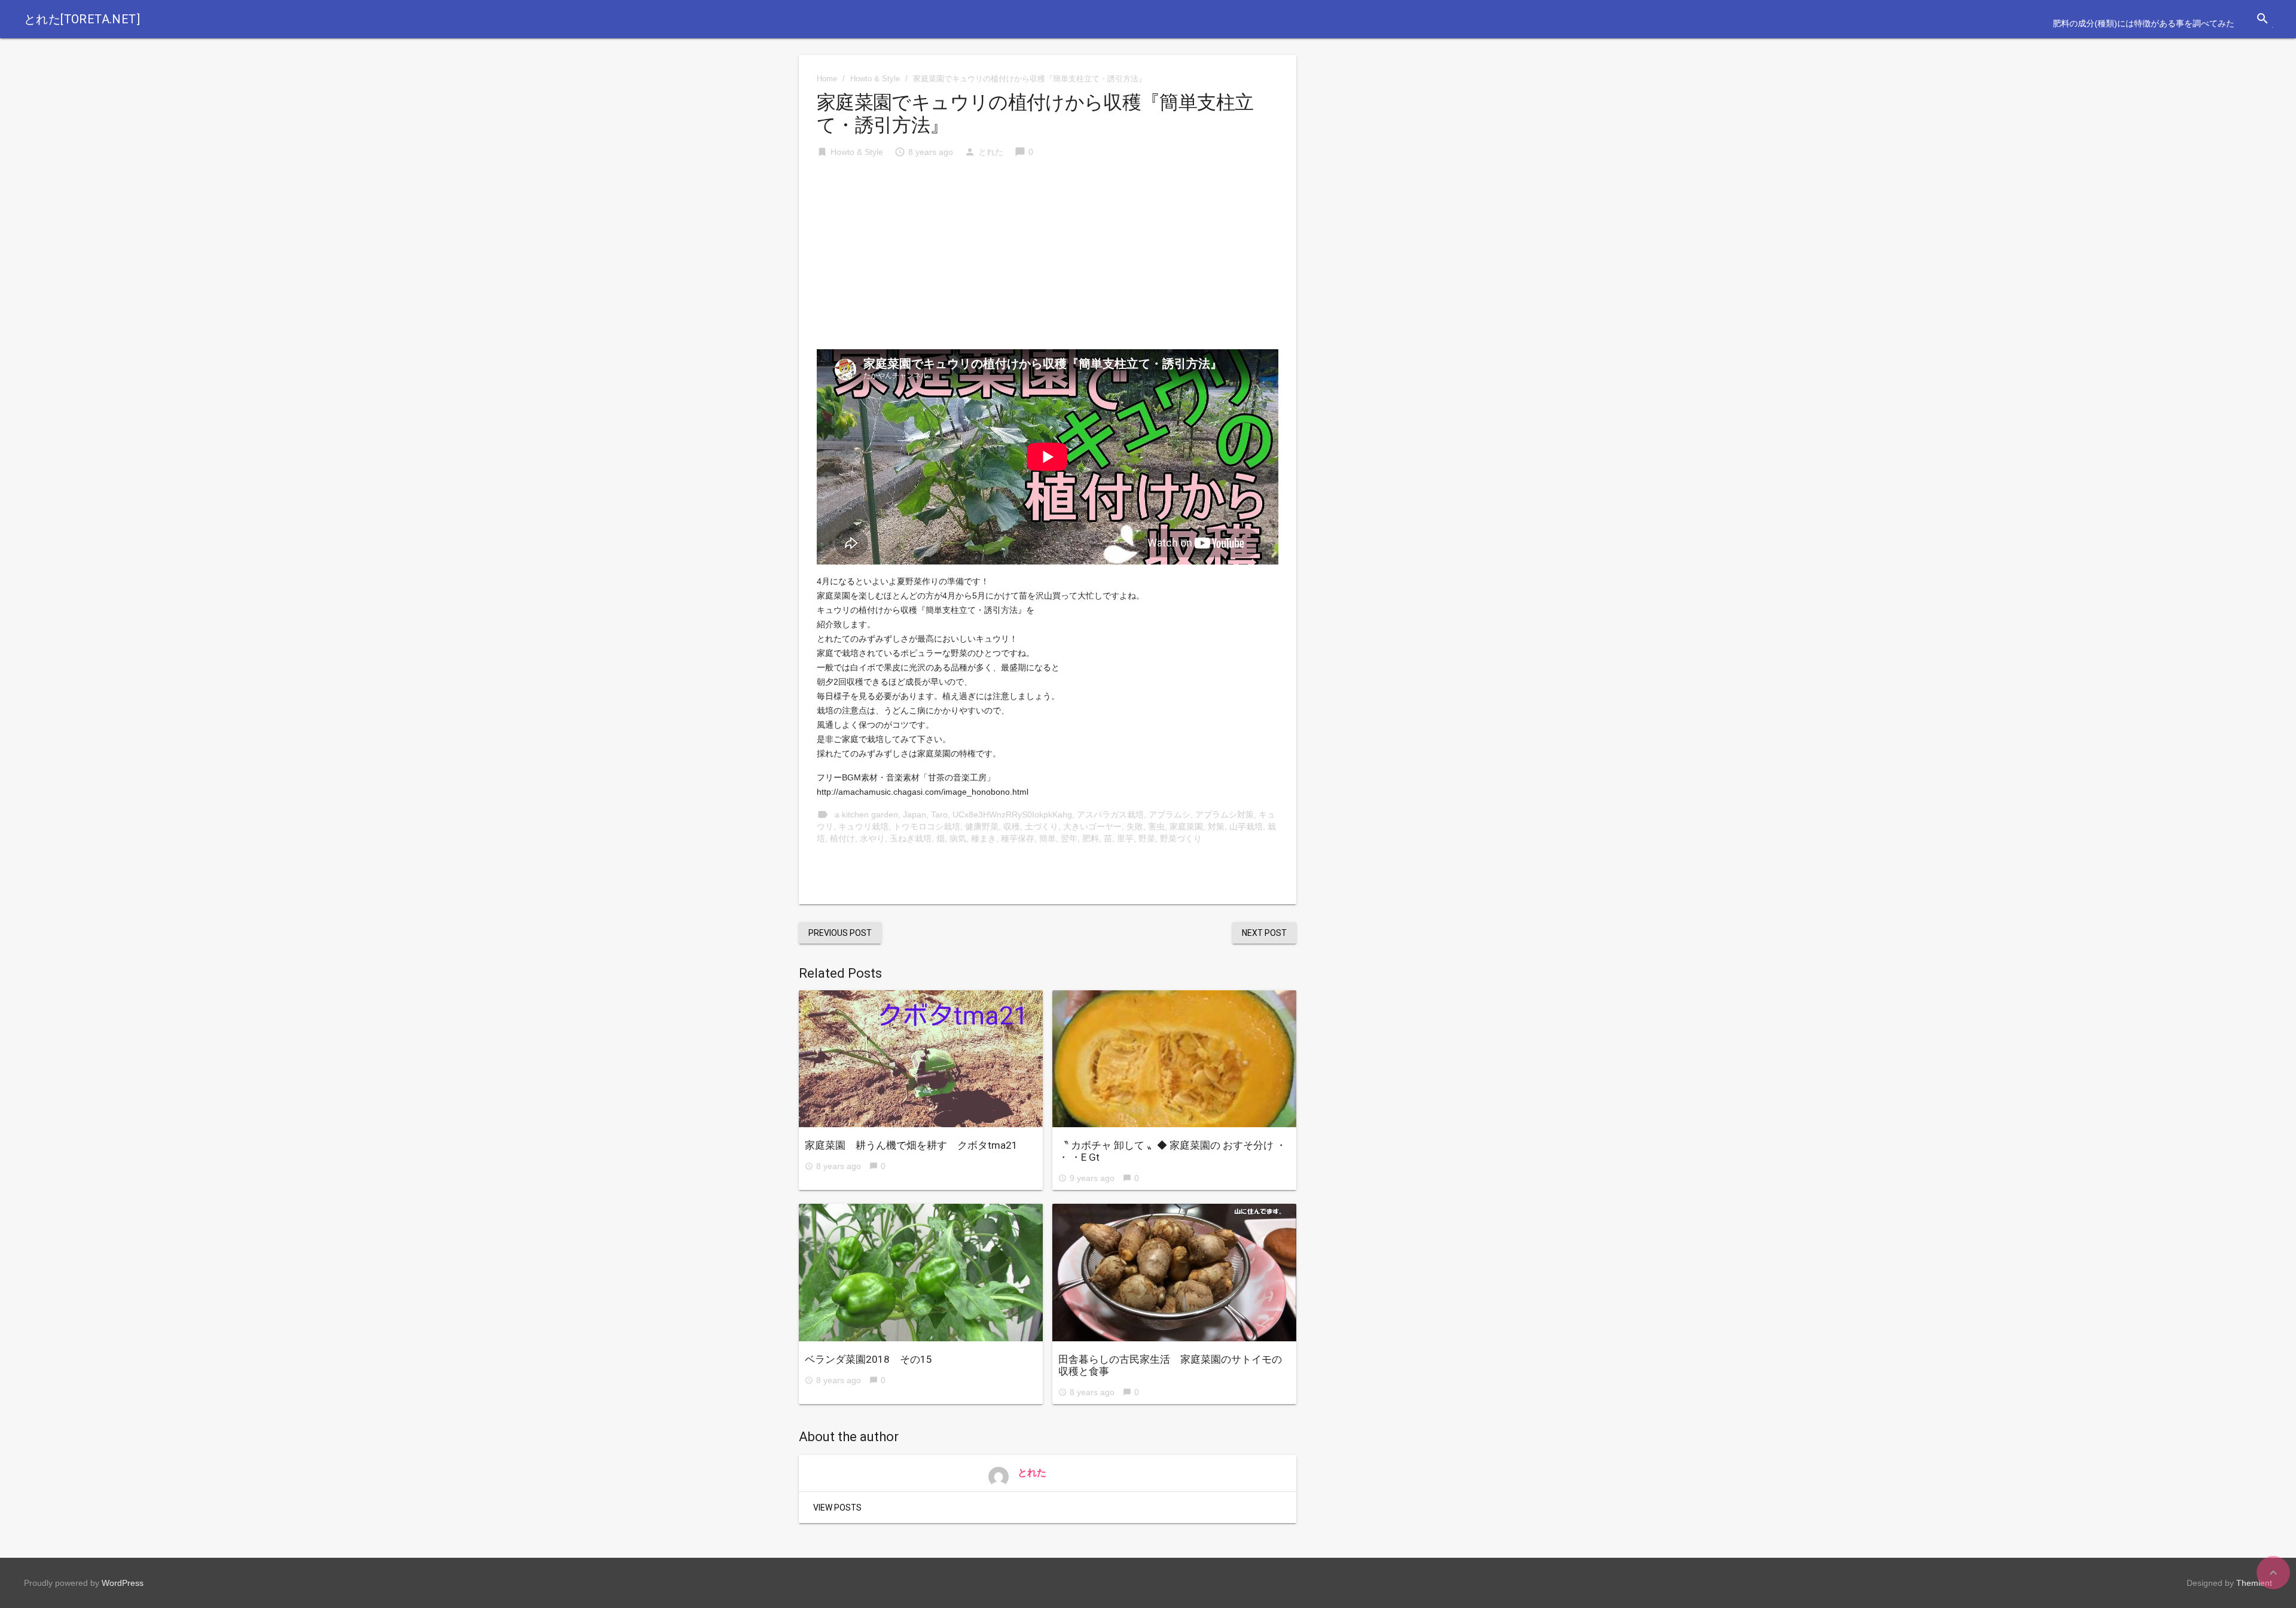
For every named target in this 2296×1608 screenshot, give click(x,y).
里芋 (1125, 838)
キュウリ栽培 (863, 826)
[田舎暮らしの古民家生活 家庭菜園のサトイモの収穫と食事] (1174, 1273)
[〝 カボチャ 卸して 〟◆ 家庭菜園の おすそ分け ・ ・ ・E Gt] (1174, 1059)
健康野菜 (982, 826)
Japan (915, 814)
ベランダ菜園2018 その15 (868, 1359)
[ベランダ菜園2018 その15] (921, 1273)
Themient (2254, 1583)
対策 (1216, 826)
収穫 (1012, 826)
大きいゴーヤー (1092, 826)
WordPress (123, 1583)
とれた (991, 152)
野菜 (1147, 838)
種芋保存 (1018, 838)
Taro (939, 814)
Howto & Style (875, 79)
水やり (872, 838)
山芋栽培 (1246, 826)
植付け (842, 838)
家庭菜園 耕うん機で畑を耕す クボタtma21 (911, 1145)
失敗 (1135, 826)
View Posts (837, 1508)
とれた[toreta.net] (82, 19)
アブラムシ (1170, 814)
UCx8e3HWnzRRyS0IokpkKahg (1012, 814)
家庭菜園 (1186, 826)
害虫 (1156, 826)
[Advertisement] (1048, 260)
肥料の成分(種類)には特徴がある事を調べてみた (2144, 23)
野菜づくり (1181, 838)
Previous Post (840, 933)
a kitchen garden (866, 814)
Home (827, 79)
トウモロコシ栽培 (927, 826)
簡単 (1048, 838)
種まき (984, 838)
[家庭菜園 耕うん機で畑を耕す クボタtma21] (921, 1059)
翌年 (1069, 838)
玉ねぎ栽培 (911, 838)
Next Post (1264, 933)
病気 (958, 838)
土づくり (1042, 826)
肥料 (1091, 838)
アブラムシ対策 (1225, 814)
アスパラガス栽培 (1110, 814)
